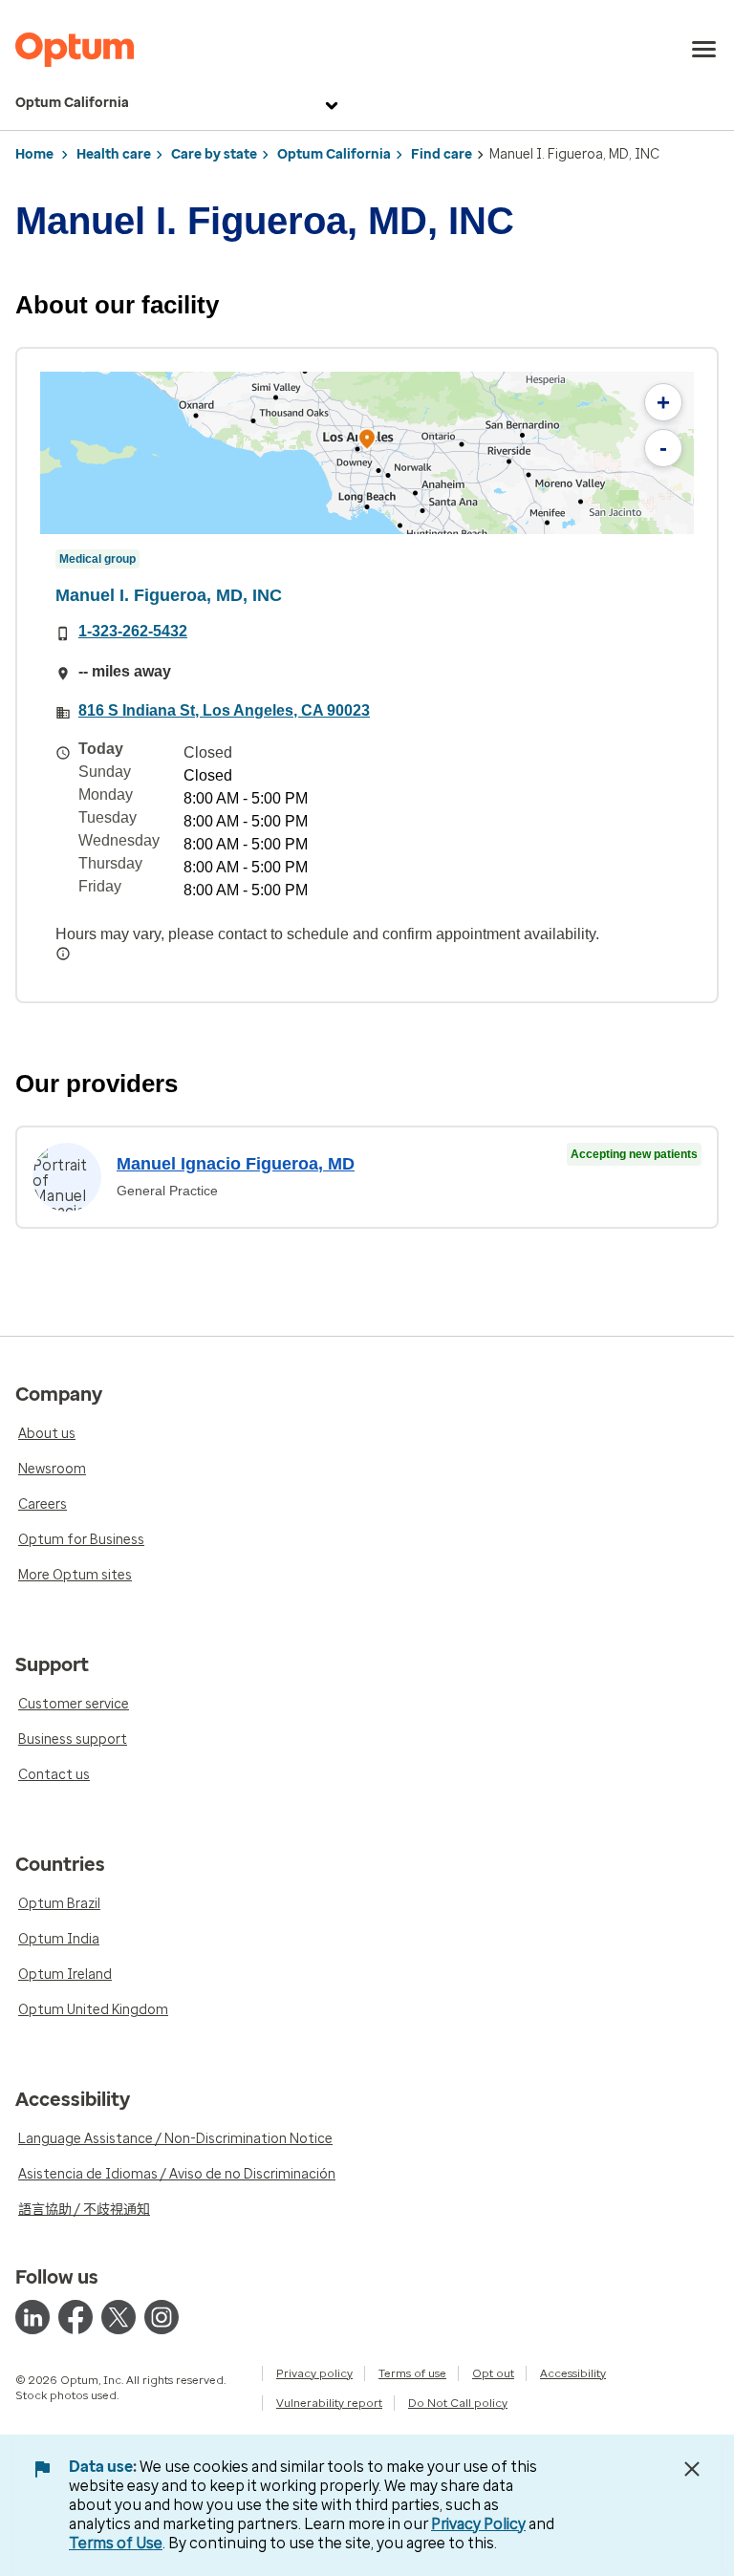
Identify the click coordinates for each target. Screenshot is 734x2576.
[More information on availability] (63, 954)
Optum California (72, 103)
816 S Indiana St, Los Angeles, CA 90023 (224, 710)
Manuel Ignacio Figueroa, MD (236, 1164)
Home (34, 154)
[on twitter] (119, 2317)
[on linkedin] (32, 2317)
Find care (442, 154)
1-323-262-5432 (133, 631)
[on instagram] (162, 2317)
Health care (114, 154)
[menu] (704, 50)
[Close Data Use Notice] (692, 2469)
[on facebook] (76, 2317)
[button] (367, 442)
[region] (367, 453)
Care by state (214, 154)
